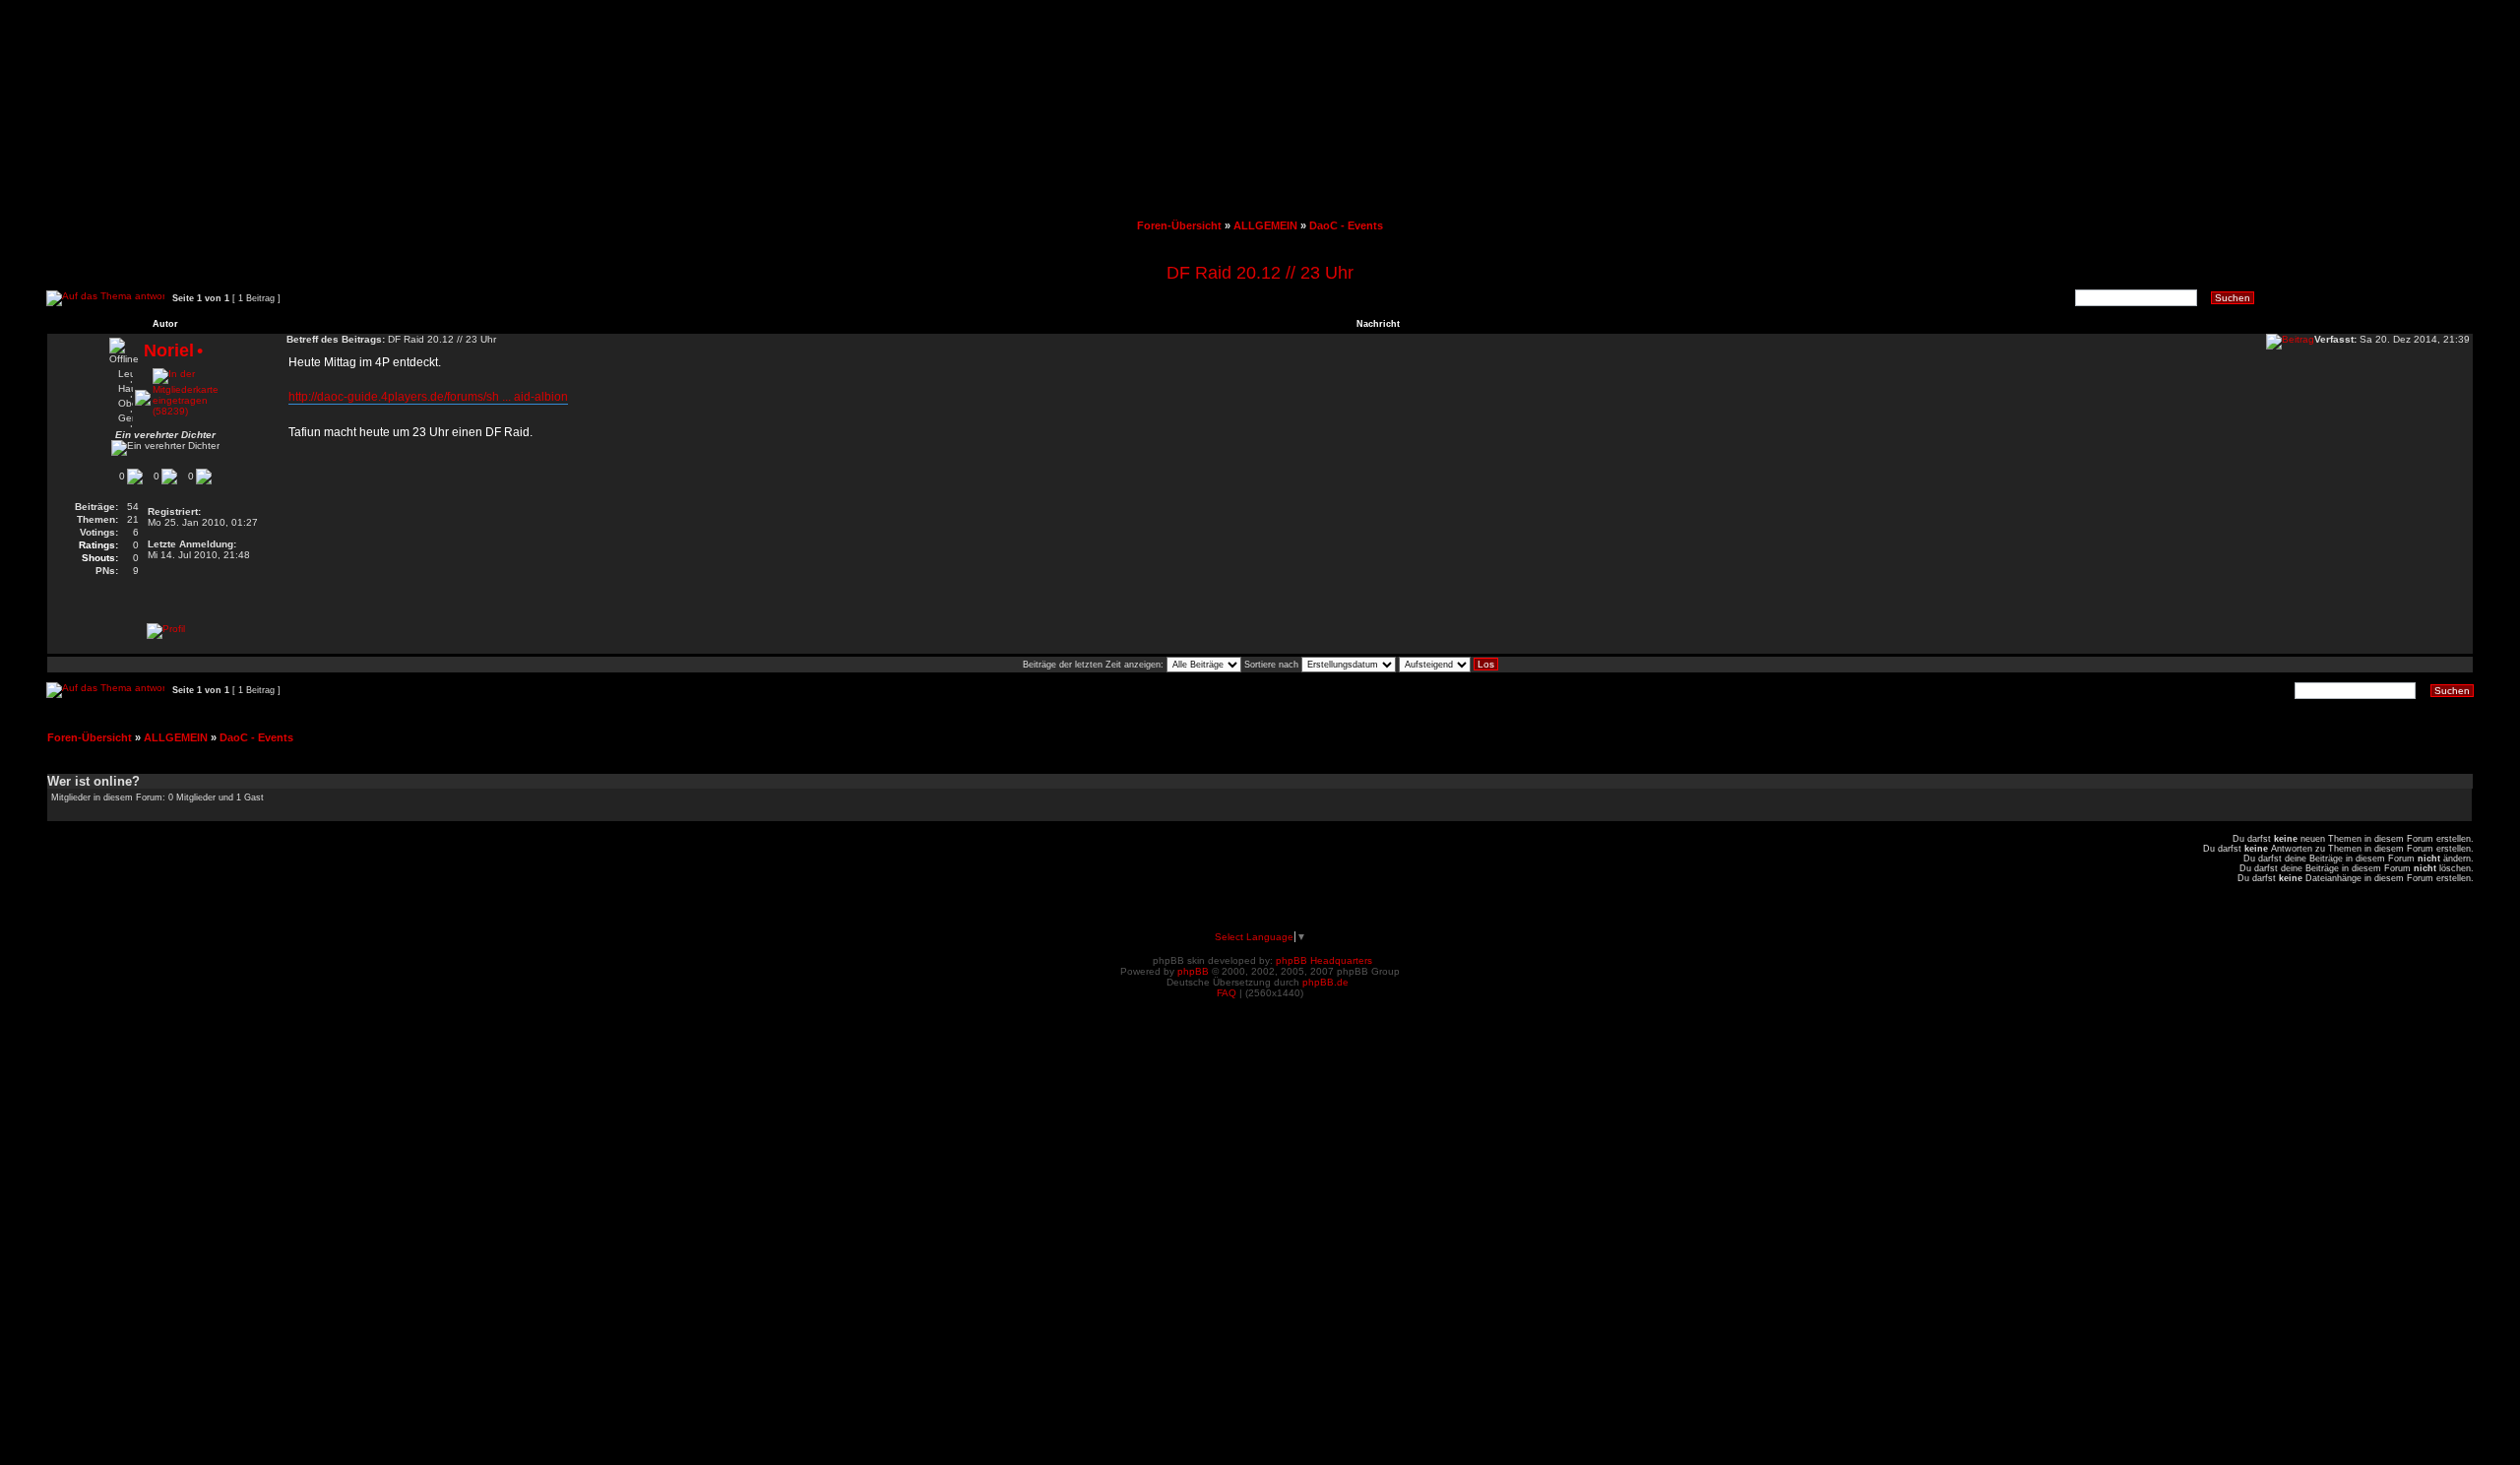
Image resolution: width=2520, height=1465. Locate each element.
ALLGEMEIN (1265, 225)
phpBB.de (1325, 982)
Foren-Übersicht (1179, 225)
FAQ (1227, 993)
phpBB (1193, 971)
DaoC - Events (1346, 225)
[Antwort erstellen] (105, 298)
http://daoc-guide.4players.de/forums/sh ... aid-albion (428, 397)
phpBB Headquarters (1324, 960)
